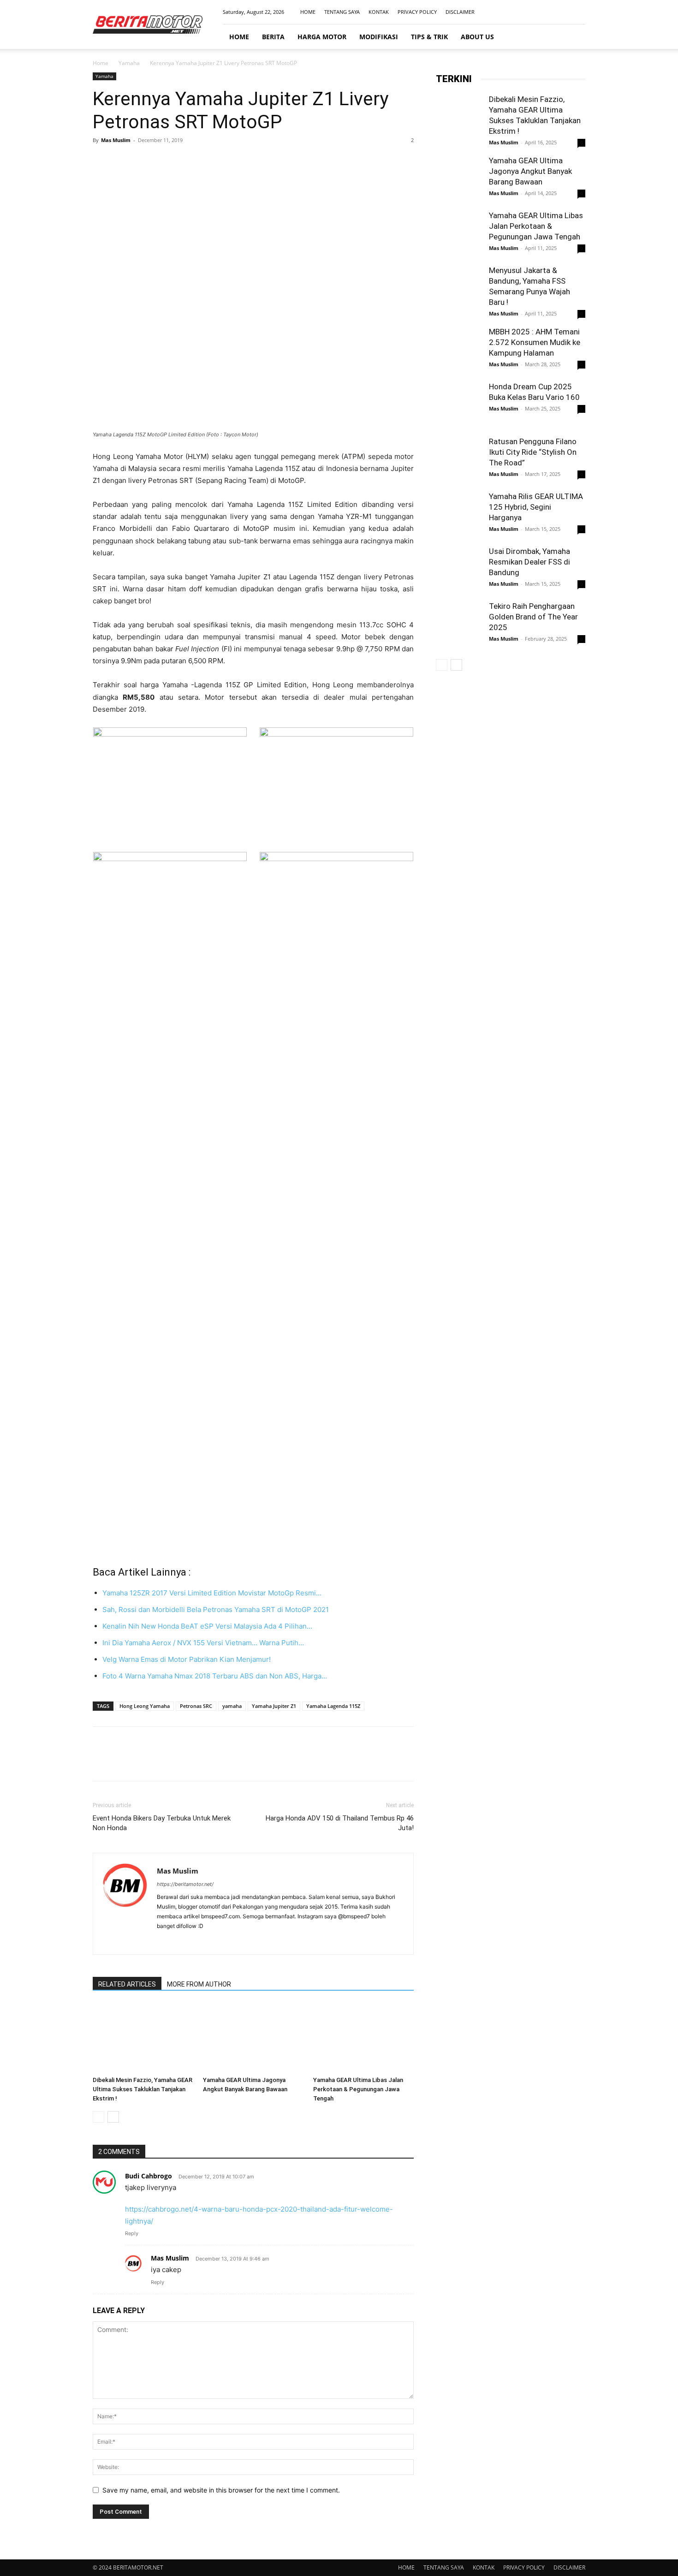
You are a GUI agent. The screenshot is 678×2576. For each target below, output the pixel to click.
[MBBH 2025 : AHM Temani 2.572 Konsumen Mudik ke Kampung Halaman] (459, 350)
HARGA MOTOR (322, 37)
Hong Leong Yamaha (145, 1706)
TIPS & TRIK (429, 37)
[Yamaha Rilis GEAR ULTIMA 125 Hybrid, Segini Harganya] (459, 514)
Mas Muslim (116, 140)
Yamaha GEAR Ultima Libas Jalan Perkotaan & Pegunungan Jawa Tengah (358, 2089)
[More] (187, 161)
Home (101, 63)
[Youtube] (578, 12)
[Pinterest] (144, 161)
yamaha (232, 1706)
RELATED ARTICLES (127, 1984)
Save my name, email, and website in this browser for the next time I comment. (221, 2490)
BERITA (273, 37)
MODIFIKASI (379, 37)
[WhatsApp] (166, 161)
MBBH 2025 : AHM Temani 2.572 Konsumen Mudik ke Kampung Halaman (535, 342)
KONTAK (379, 12)
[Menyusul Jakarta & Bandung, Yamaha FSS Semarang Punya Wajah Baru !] (459, 288)
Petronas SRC (196, 1706)
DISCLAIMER (460, 12)
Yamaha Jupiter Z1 (274, 1706)
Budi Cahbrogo (149, 2176)
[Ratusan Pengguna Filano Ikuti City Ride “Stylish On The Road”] (459, 459)
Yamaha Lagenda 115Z (333, 1706)
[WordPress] (214, 1941)
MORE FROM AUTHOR (199, 1984)
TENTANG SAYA (342, 12)
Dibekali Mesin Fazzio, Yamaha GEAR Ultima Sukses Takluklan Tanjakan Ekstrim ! (143, 2089)
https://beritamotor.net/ (185, 1884)
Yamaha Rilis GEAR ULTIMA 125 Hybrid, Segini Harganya (536, 507)
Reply (132, 2233)
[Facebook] (533, 12)
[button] (574, 37)
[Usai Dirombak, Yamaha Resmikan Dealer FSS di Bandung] (459, 569)
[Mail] (563, 12)
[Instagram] (548, 12)
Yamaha (129, 63)
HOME (308, 12)
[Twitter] (123, 161)
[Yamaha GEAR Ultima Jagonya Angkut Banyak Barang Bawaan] (253, 2038)
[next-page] (113, 2117)
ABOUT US (477, 37)
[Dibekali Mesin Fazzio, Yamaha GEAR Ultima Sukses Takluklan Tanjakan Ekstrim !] (143, 2038)
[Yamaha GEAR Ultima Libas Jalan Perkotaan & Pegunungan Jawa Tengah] (363, 2038)
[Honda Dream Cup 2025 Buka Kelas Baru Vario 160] (459, 406)
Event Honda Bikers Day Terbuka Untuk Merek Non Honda (162, 1823)
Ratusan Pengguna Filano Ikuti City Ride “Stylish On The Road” (533, 452)
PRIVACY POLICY (417, 12)
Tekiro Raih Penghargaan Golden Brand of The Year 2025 (533, 617)
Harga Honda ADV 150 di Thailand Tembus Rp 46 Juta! (340, 1823)
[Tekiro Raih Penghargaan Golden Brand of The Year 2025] (459, 624)
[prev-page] (98, 2117)
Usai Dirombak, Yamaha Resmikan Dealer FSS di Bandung (529, 562)
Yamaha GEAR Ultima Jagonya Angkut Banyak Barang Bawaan (530, 171)
